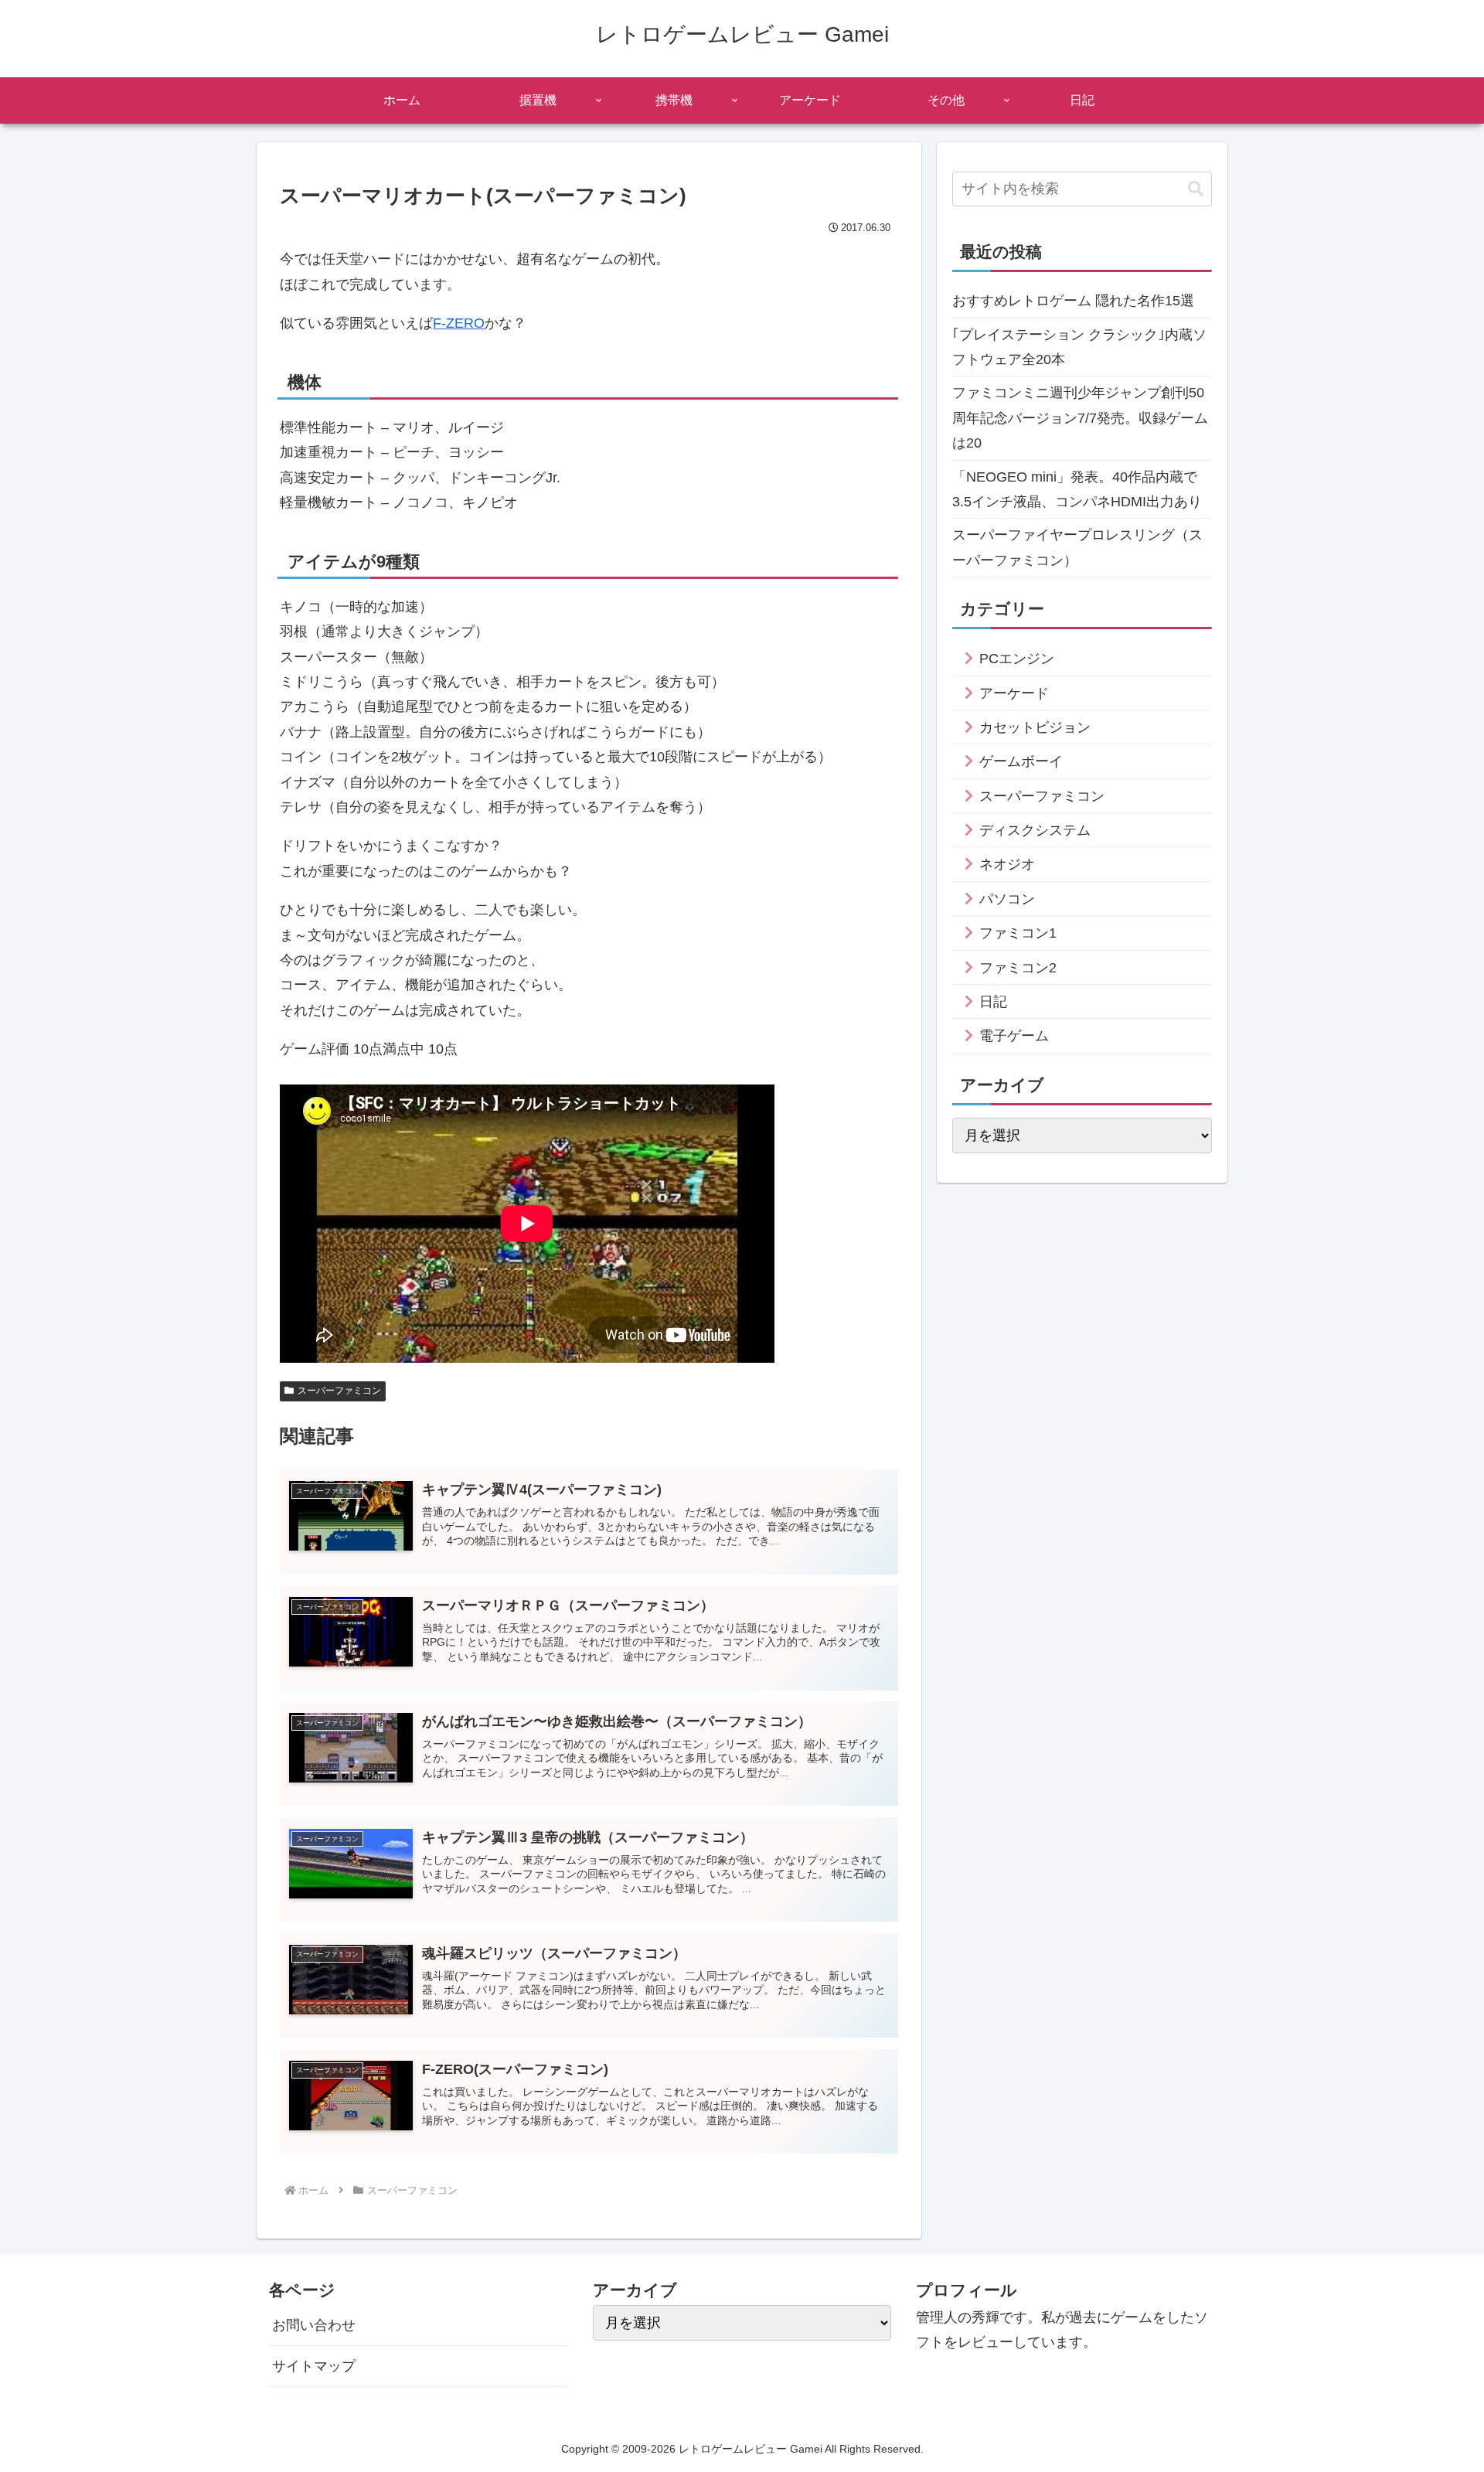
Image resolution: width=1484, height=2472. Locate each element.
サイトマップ (314, 2366)
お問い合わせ (314, 2325)
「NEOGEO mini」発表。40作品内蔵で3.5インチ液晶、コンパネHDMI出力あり (1077, 489)
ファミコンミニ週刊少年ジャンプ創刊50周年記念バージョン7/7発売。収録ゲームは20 (1080, 418)
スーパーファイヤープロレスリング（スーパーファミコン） (1077, 547)
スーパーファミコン (339, 1391)
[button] (1196, 189)
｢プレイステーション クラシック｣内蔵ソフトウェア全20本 (1079, 347)
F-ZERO (459, 323)
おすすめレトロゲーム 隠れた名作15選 (1073, 301)
